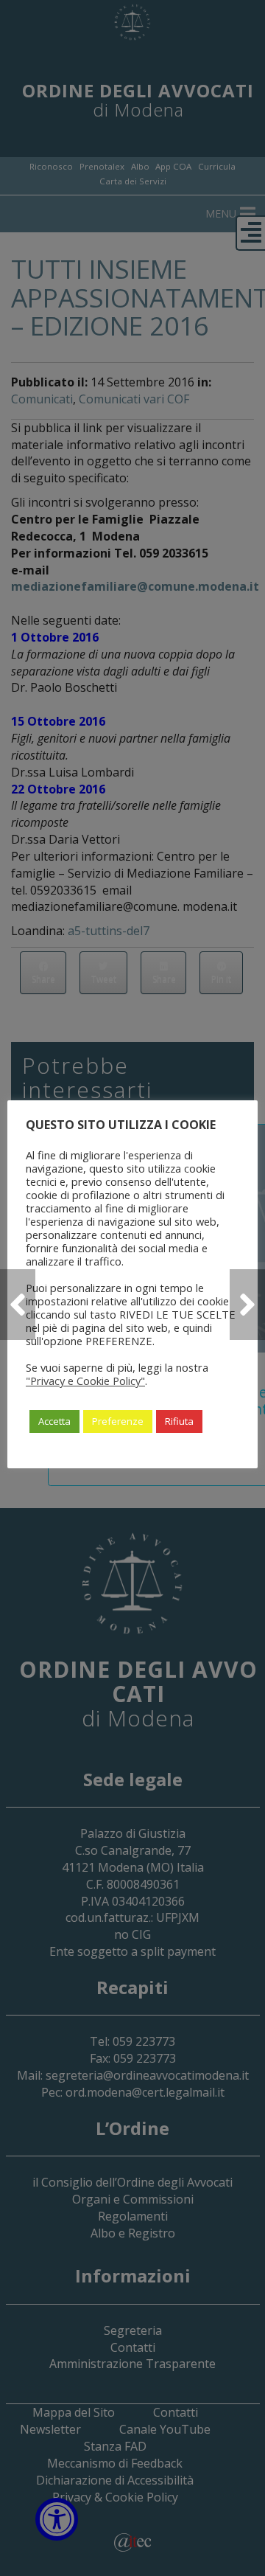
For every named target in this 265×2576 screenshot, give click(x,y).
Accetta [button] (54, 1421)
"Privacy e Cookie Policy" (85, 1381)
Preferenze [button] (118, 1421)
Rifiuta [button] (179, 1421)
